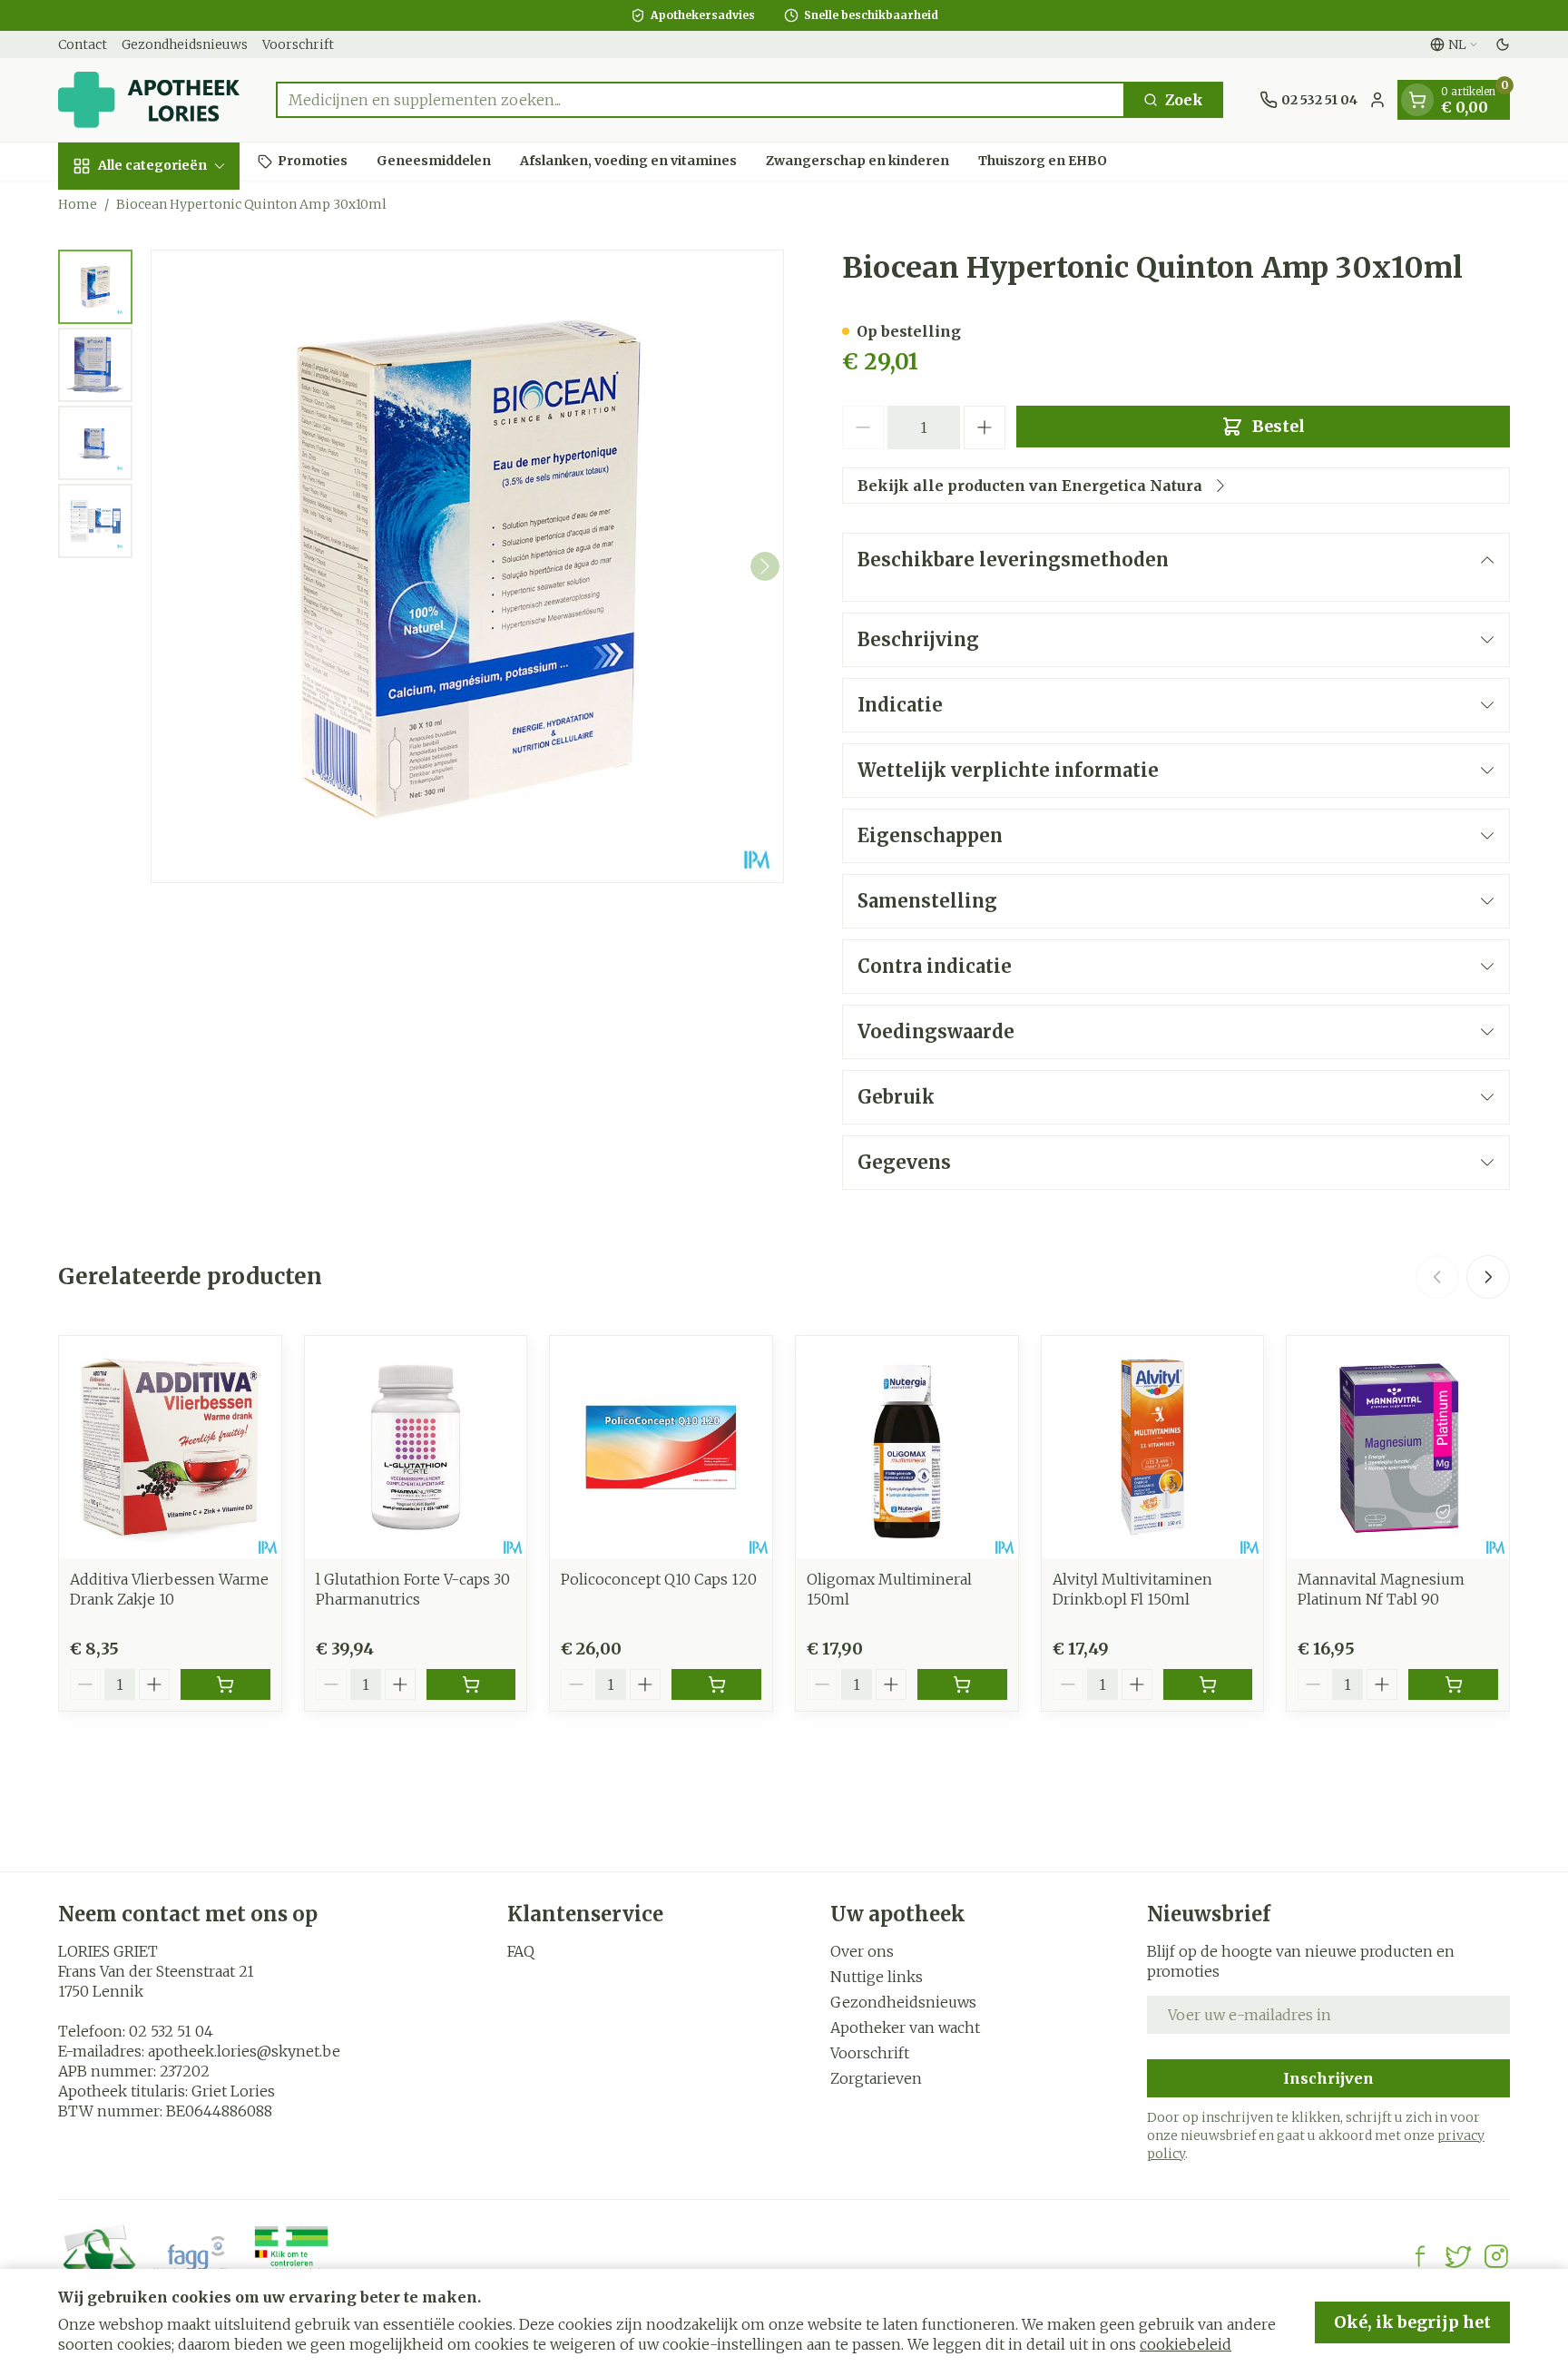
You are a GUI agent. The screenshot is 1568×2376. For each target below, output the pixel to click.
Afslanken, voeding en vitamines (628, 161)
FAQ (521, 1951)
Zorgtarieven (876, 2078)
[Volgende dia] (1488, 1277)
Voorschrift (298, 44)
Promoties (313, 161)
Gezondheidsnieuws (185, 44)
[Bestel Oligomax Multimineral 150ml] (962, 1684)
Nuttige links (877, 1977)
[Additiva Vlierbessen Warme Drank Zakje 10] (170, 1447)
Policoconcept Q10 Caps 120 (659, 1579)
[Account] (1377, 100)
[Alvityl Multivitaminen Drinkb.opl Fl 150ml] (1153, 1447)
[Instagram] (1496, 2256)
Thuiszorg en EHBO (1043, 161)
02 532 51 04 (171, 2031)
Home (78, 204)
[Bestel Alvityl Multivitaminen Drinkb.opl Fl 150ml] (1208, 1684)
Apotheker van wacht (905, 2027)
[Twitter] (1458, 2256)
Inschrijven (1328, 2078)
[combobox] (701, 100)
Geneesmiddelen (434, 161)
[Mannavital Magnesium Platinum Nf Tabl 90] (1398, 1447)
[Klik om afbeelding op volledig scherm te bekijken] (467, 566)
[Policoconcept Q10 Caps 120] (661, 1447)
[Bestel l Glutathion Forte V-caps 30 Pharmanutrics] (471, 1684)
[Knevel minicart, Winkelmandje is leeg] (1417, 100)
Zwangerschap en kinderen (857, 161)
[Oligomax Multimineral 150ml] (907, 1447)
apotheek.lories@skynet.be (244, 2051)
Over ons (862, 1951)
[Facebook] (1420, 2256)
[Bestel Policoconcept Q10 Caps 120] (716, 1684)
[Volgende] (765, 566)
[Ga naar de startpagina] (149, 100)
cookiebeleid (1186, 2344)
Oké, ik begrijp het (1412, 2322)
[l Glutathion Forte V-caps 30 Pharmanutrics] (416, 1447)
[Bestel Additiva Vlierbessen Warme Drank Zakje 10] (225, 1684)
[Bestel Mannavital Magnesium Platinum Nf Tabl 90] (1453, 1684)
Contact (83, 44)
